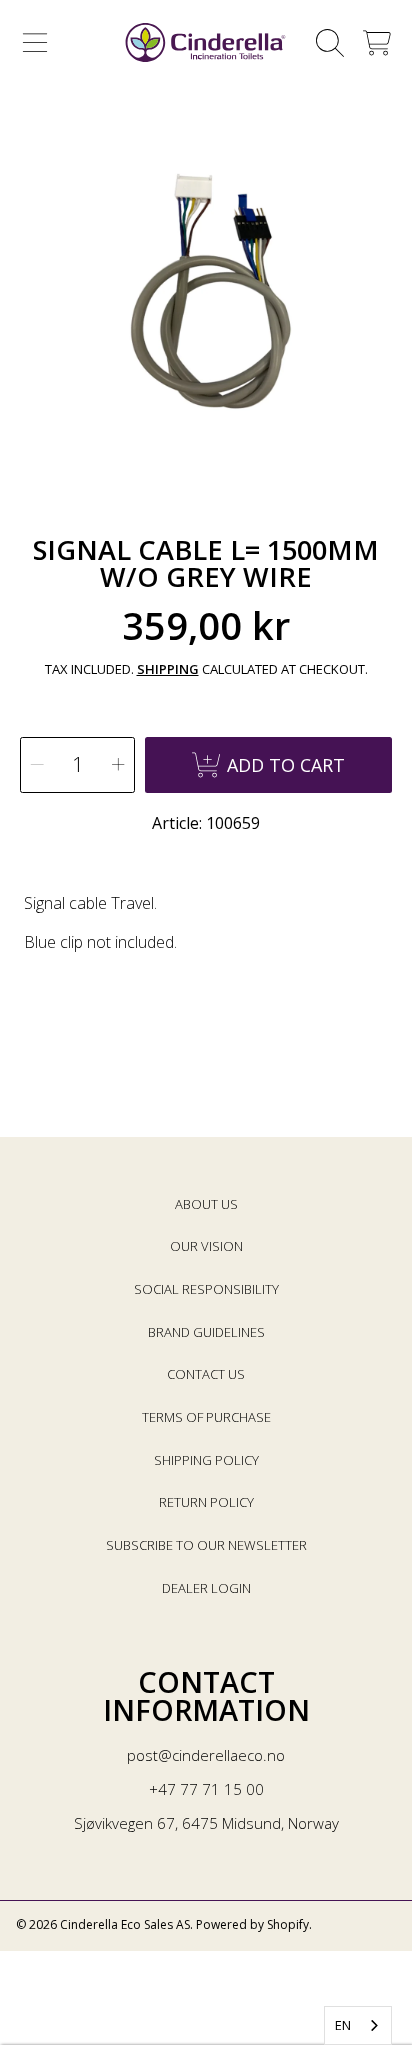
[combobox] (358, 2025)
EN (343, 2025)
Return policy (206, 1502)
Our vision (206, 1246)
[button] (35, 43)
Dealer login (206, 1588)
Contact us (206, 1374)
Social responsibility (206, 1289)
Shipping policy (206, 1460)
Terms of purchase (206, 1417)
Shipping (168, 669)
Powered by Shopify (252, 1924)
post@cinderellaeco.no (206, 1755)
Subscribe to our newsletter (206, 1545)
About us (206, 1204)
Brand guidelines (206, 1332)
